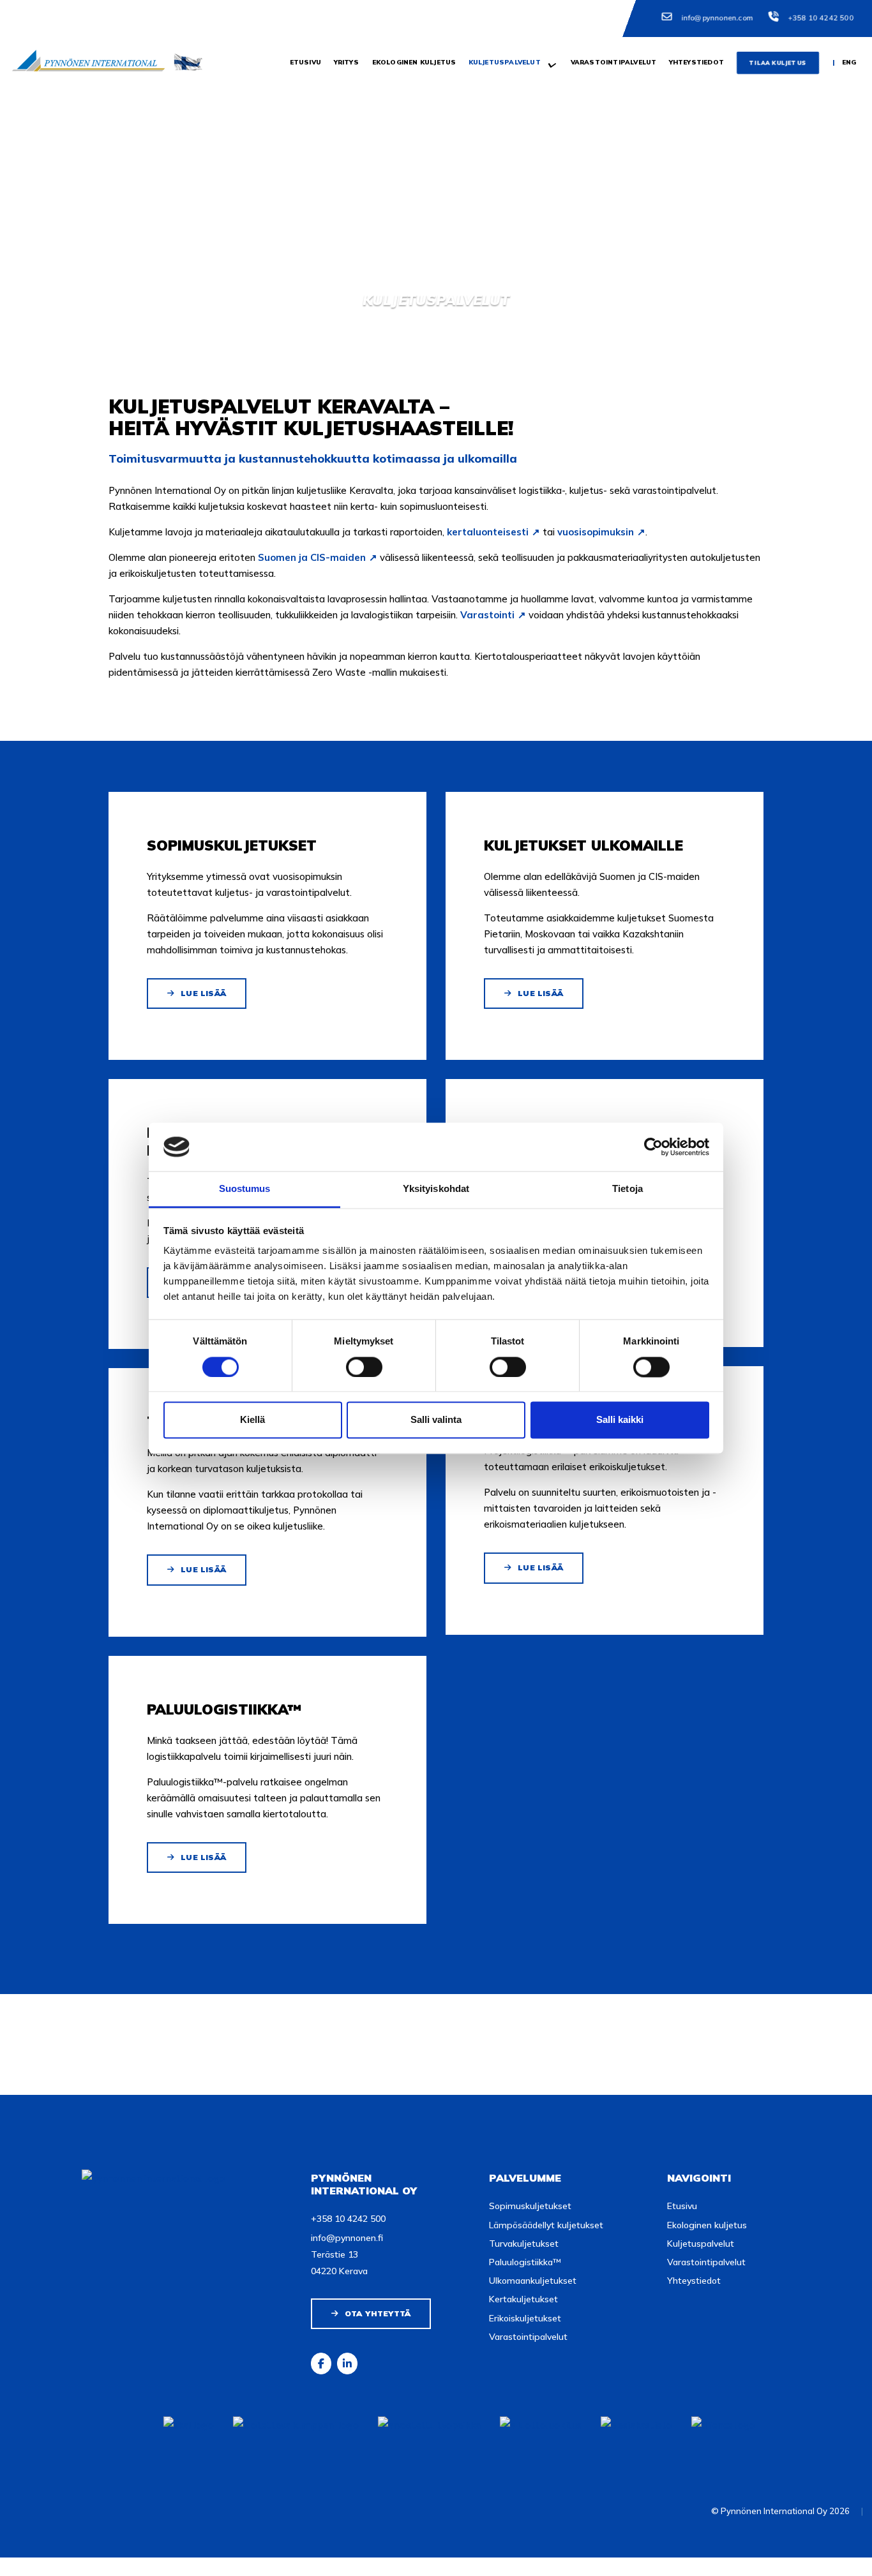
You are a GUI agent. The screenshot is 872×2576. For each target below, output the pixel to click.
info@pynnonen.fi (347, 2238)
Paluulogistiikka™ (525, 2262)
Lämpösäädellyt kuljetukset (546, 2225)
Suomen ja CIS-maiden (312, 557)
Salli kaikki (620, 1420)
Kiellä (252, 1420)
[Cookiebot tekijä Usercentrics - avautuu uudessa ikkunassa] (653, 1147)
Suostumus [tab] (245, 1189)
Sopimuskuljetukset (530, 2206)
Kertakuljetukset (523, 2299)
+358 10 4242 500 (821, 18)
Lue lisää (203, 993)
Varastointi (487, 615)
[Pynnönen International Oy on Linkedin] (347, 2364)
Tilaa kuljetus (777, 63)
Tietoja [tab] (628, 1189)
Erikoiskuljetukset (525, 2318)
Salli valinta (436, 1420)
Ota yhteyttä (378, 2313)
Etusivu (305, 62)
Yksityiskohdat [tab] (436, 1189)
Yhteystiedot (696, 62)
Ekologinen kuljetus (414, 62)
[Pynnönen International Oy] (120, 60)
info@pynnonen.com (717, 18)
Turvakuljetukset (524, 2244)
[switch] (364, 1367)
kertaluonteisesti (488, 532)
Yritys (346, 62)
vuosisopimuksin (596, 532)
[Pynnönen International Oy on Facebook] (321, 2364)
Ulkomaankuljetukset (533, 2281)
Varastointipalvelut (613, 62)
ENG (849, 62)
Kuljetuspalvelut (504, 62)
